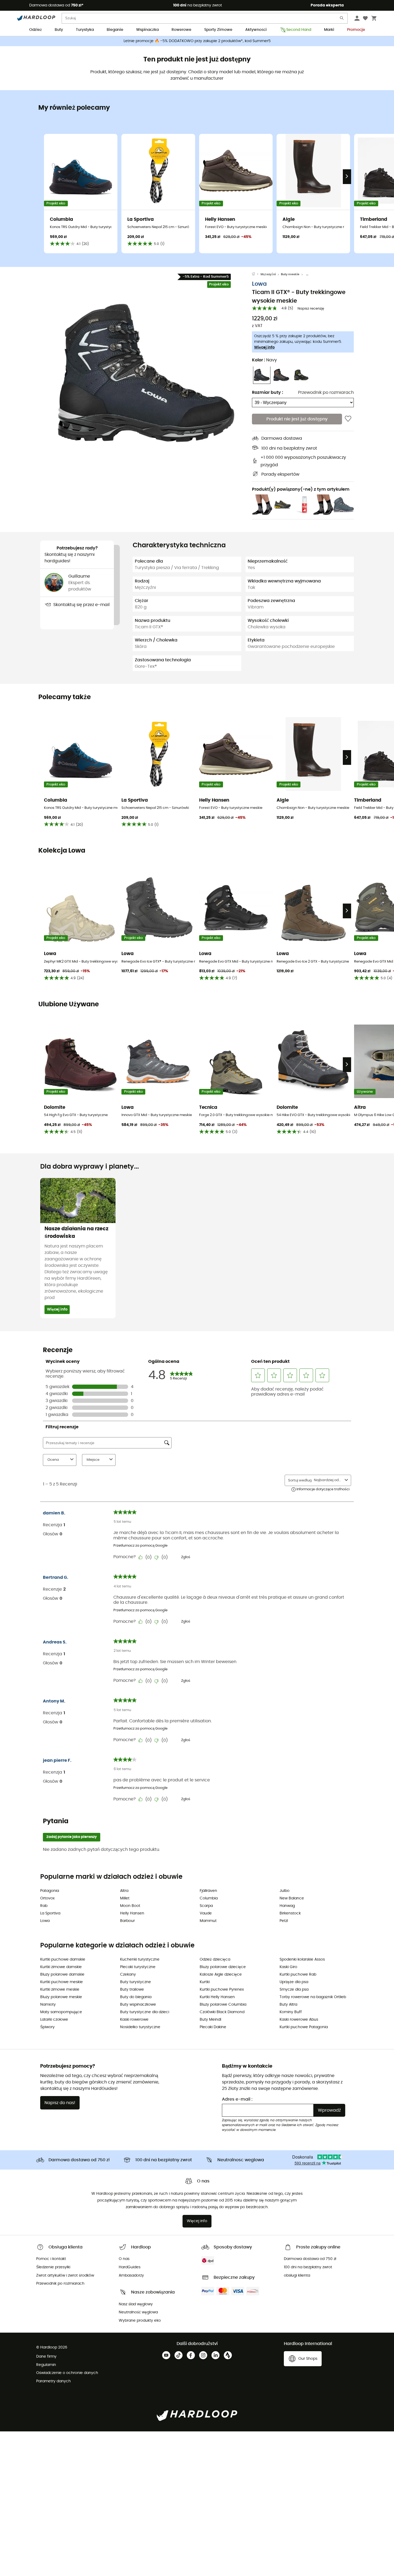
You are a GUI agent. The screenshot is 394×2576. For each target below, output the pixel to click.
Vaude (206, 1913)
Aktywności (256, 30)
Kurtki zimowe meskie (60, 1990)
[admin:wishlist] (348, 419)
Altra (124, 1891)
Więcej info (264, 347)
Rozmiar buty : (267, 392)
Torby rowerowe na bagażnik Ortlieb (313, 1997)
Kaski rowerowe (134, 2020)
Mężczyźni (268, 274)
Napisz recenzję (311, 309)
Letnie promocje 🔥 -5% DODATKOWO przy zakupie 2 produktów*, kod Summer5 (197, 41)
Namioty (48, 2005)
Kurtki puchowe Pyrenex (222, 1990)
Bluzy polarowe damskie (62, 1975)
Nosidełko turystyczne (140, 2027)
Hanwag (287, 1906)
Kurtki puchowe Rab (298, 1975)
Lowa (259, 284)
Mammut (208, 1921)
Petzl (284, 1921)
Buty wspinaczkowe (138, 2005)
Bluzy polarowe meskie (61, 1997)
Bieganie (115, 30)
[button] (146, 373)
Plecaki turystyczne (138, 1967)
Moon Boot (130, 1906)
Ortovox (47, 1898)
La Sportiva (50, 1913)
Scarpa (206, 1906)
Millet (125, 1898)
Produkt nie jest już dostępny (297, 419)
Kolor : (264, 360)
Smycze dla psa (294, 1990)
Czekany (128, 1975)
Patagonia (50, 1891)
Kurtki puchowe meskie (62, 1982)
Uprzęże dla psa (294, 1982)
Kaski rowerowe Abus (299, 2020)
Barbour (127, 1921)
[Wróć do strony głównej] (256, 274)
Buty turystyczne (135, 1982)
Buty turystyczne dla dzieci (145, 2012)
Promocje (356, 30)
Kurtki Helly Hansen (217, 1997)
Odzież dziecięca (215, 1959)
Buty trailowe (132, 1990)
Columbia (209, 1898)
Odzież (36, 30)
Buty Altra (288, 2005)
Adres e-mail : (237, 2099)
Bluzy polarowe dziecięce (223, 1967)
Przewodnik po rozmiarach (326, 392)
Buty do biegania (136, 1997)
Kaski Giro (288, 1967)
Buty (59, 30)
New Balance (292, 1898)
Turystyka (85, 30)
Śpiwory (47, 2027)
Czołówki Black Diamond (222, 2012)
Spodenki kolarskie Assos (302, 1959)
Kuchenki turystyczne (140, 1959)
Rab (44, 1906)
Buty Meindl (210, 2020)
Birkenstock (290, 1913)
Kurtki (205, 1982)
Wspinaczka (147, 30)
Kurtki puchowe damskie (63, 1959)
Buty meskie (290, 274)
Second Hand (299, 30)
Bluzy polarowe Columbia (223, 2005)
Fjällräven (208, 1891)
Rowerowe (181, 30)
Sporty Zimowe (218, 30)
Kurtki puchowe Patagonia (304, 2027)
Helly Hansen (132, 1913)
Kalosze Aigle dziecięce (221, 1975)
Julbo (285, 1891)
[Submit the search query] (342, 19)
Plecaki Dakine (213, 2027)
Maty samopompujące (61, 2012)
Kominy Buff (291, 2012)
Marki (329, 30)
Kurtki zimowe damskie (61, 1967)
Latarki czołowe (54, 2020)
